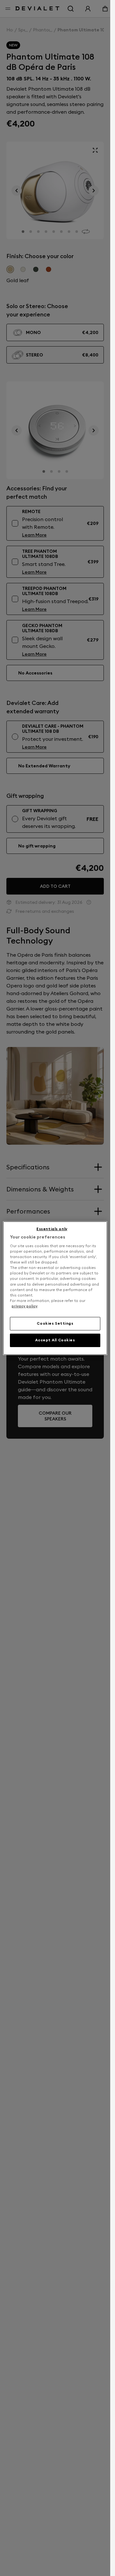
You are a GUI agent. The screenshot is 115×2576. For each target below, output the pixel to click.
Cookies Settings (55, 1323)
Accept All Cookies (55, 1340)
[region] (55, 1288)
